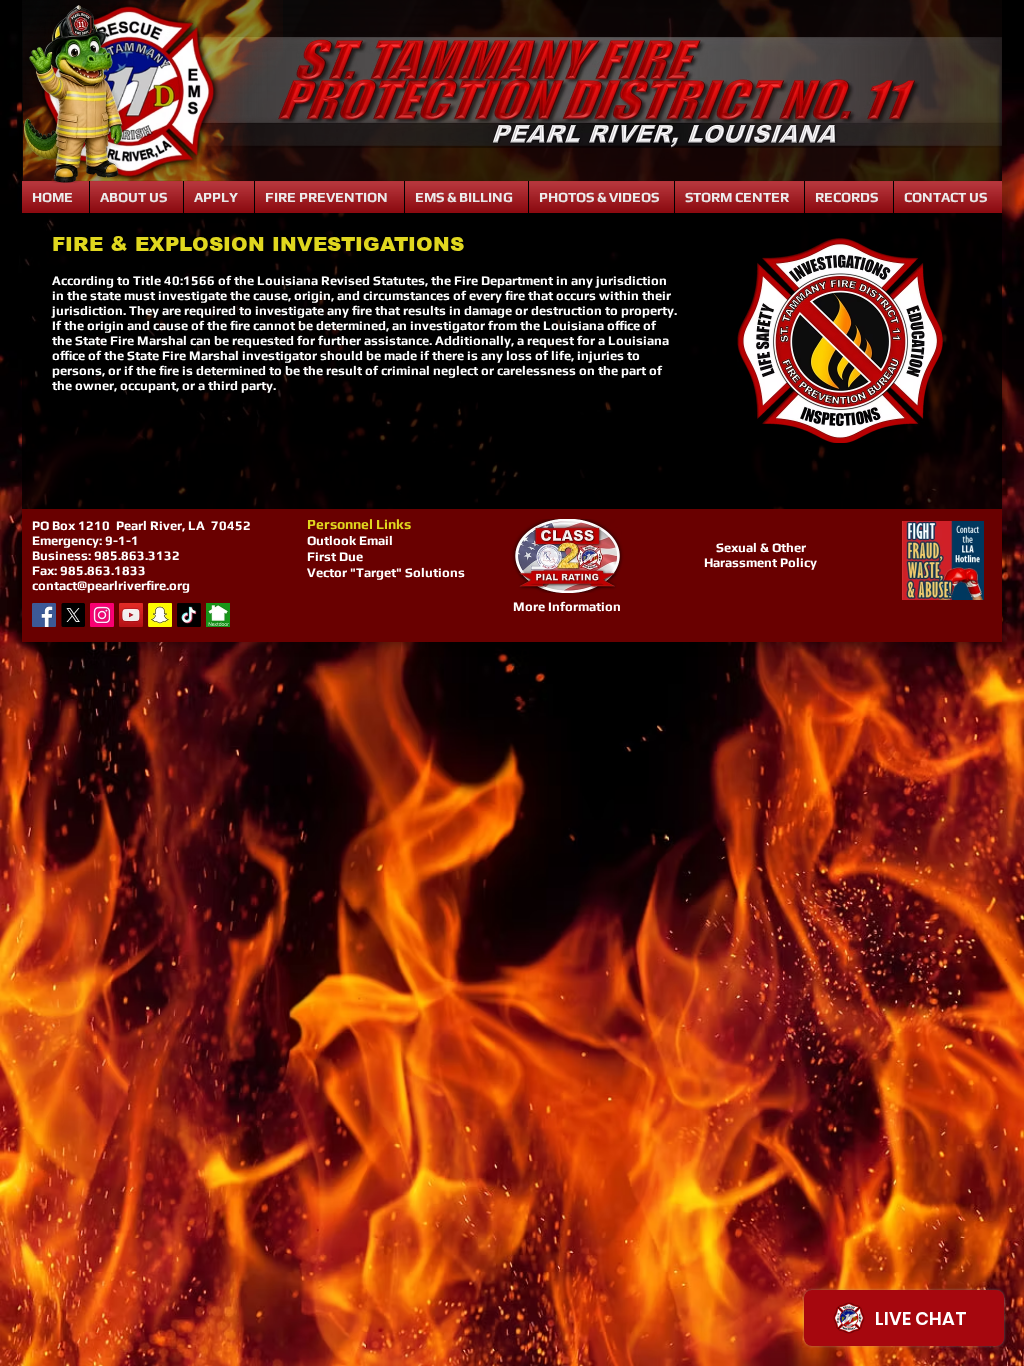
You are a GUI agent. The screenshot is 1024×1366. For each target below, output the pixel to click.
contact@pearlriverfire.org (111, 585)
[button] (136, 197)
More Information (567, 606)
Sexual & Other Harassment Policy (760, 555)
